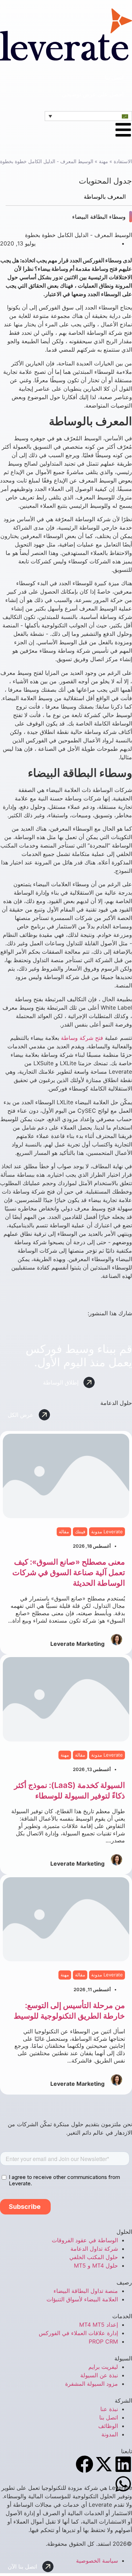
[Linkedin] (123, 2464)
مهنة (103, 161)
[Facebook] (84, 2464)
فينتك (80, 1532)
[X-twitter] (104, 2464)
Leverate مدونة (107, 1532)
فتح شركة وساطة (82, 1038)
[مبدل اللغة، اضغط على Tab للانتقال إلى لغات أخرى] (88, 116)
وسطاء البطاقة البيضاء (99, 217)
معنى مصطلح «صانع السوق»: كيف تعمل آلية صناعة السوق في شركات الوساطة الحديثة (69, 1572)
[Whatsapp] (123, 2484)
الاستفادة (123, 161)
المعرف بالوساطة (105, 197)
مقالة (64, 1532)
